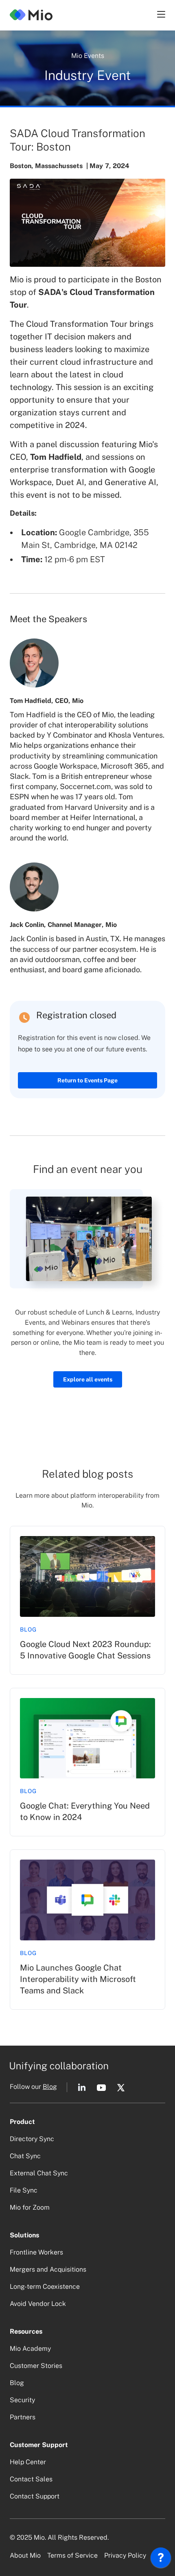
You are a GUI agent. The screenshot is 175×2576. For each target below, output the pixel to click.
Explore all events (88, 1379)
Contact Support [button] (35, 2496)
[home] (31, 14)
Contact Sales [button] (31, 2479)
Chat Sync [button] (25, 2156)
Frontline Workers (36, 2252)
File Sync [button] (24, 2190)
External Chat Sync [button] (39, 2173)
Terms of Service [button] (72, 2555)
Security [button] (22, 2400)
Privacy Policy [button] (125, 2555)
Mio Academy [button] (30, 2349)
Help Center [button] (28, 2462)
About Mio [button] (25, 2555)
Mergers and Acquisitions (48, 2269)
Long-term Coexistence (45, 2287)
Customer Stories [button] (36, 2366)
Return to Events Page (87, 1080)
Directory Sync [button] (32, 2139)
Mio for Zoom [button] (30, 2207)
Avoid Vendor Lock (38, 2304)
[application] (161, 2560)
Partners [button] (23, 2417)
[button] (160, 14)
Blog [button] (50, 2087)
